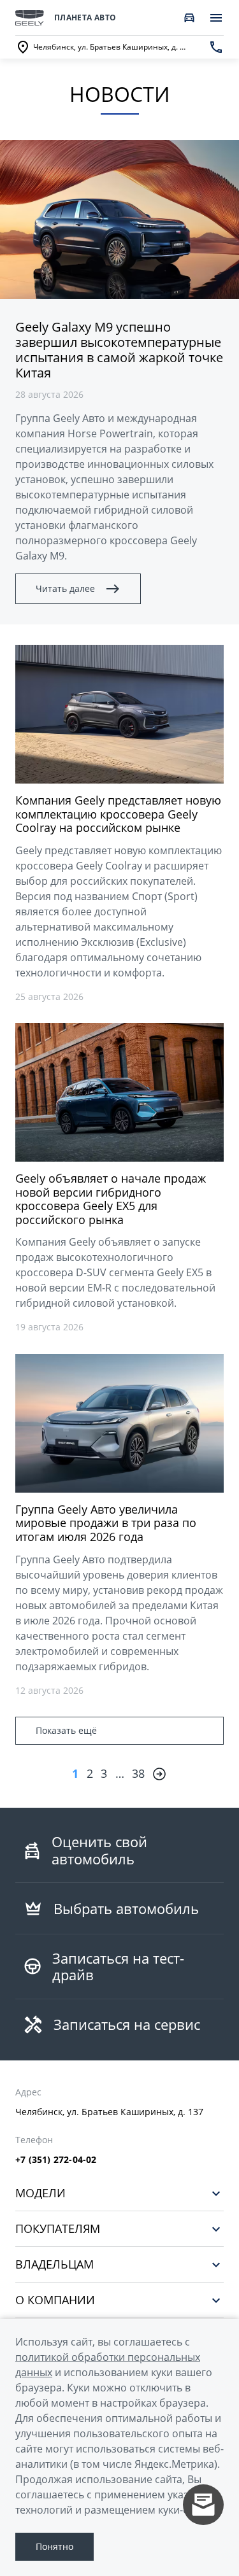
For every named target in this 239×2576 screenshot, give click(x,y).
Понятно (54, 2546)
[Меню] (216, 18)
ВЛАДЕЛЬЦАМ (54, 2264)
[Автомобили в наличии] (189, 18)
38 (139, 1773)
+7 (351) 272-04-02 (56, 2160)
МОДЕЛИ (40, 2193)
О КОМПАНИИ (55, 2300)
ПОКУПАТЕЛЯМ (58, 2229)
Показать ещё (66, 1730)
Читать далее (65, 588)
